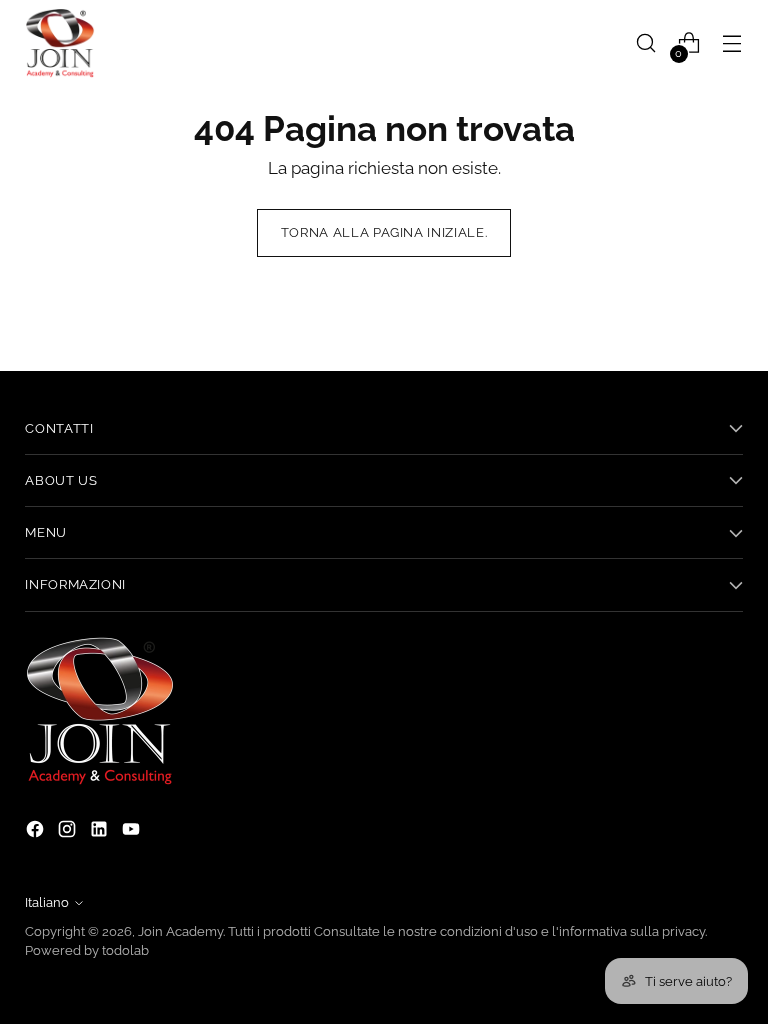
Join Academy (180, 931)
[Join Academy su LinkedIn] (101, 832)
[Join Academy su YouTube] (133, 832)
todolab (125, 950)
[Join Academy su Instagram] (69, 832)
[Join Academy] (60, 43)
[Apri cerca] (646, 43)
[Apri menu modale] (732, 43)
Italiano (47, 902)
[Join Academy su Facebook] (37, 832)
